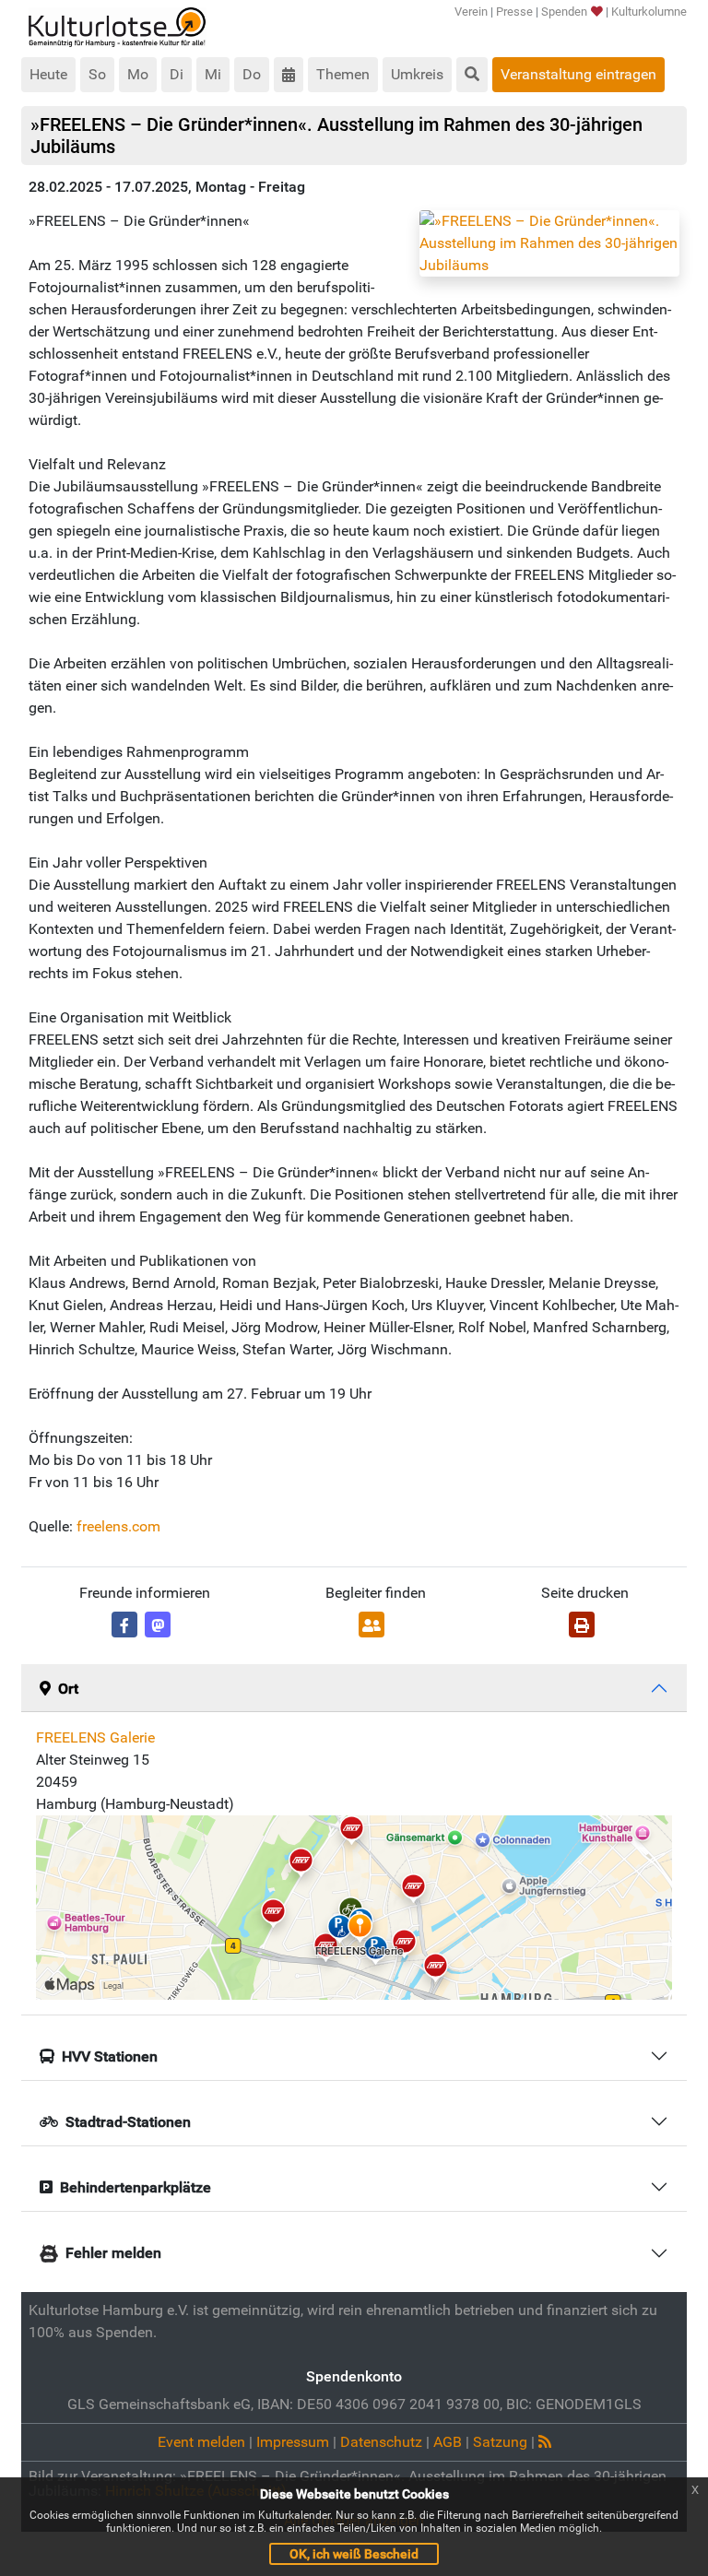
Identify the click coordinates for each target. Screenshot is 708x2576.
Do (252, 74)
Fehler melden (113, 2253)
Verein (471, 12)
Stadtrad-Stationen (128, 2122)
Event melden (201, 2442)
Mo (138, 74)
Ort (68, 1689)
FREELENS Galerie (95, 1737)
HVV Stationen (110, 2056)
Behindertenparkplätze (136, 2187)
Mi (213, 74)
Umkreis (417, 74)
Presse (514, 12)
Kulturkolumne (649, 12)
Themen (343, 74)
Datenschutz (381, 2442)
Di (177, 74)
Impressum (293, 2442)
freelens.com (118, 1526)
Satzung (500, 2442)
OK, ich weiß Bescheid (354, 2554)
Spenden (564, 12)
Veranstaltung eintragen (578, 74)
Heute (48, 74)
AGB (448, 2442)
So (97, 74)
